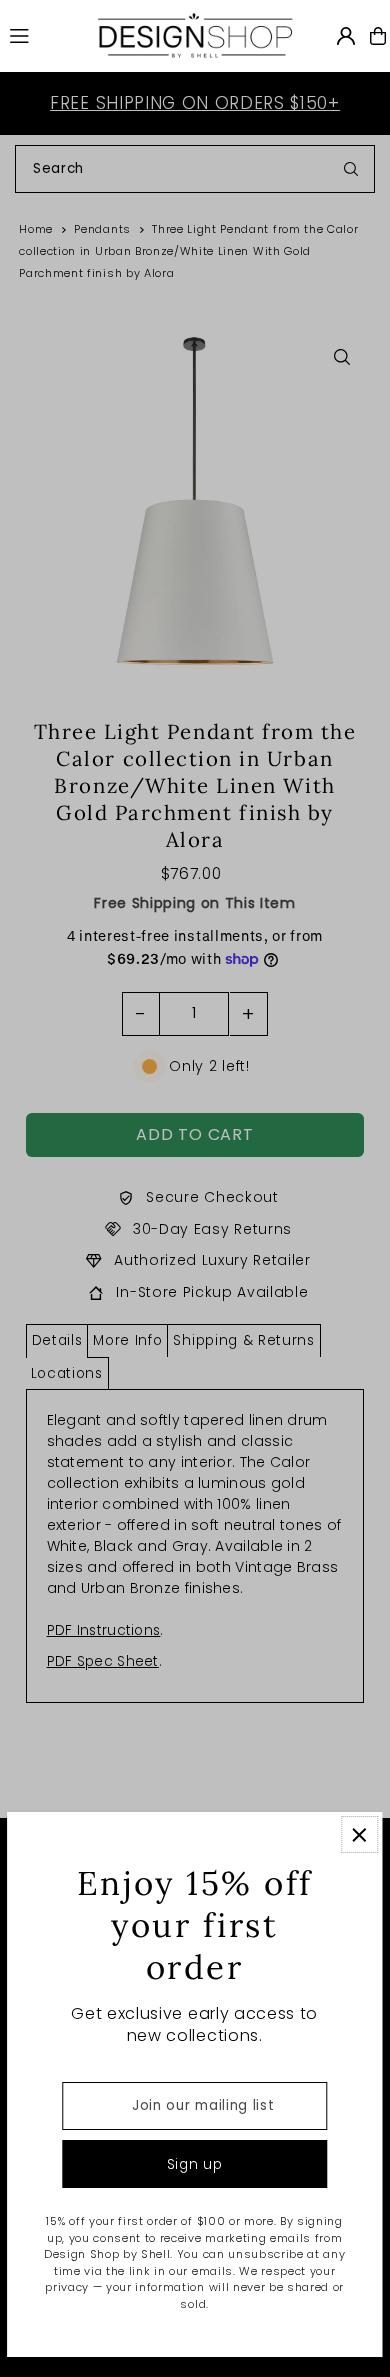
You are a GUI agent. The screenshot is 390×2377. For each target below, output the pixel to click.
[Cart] (378, 36)
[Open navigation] (42, 35)
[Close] (359, 1834)
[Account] (346, 36)
